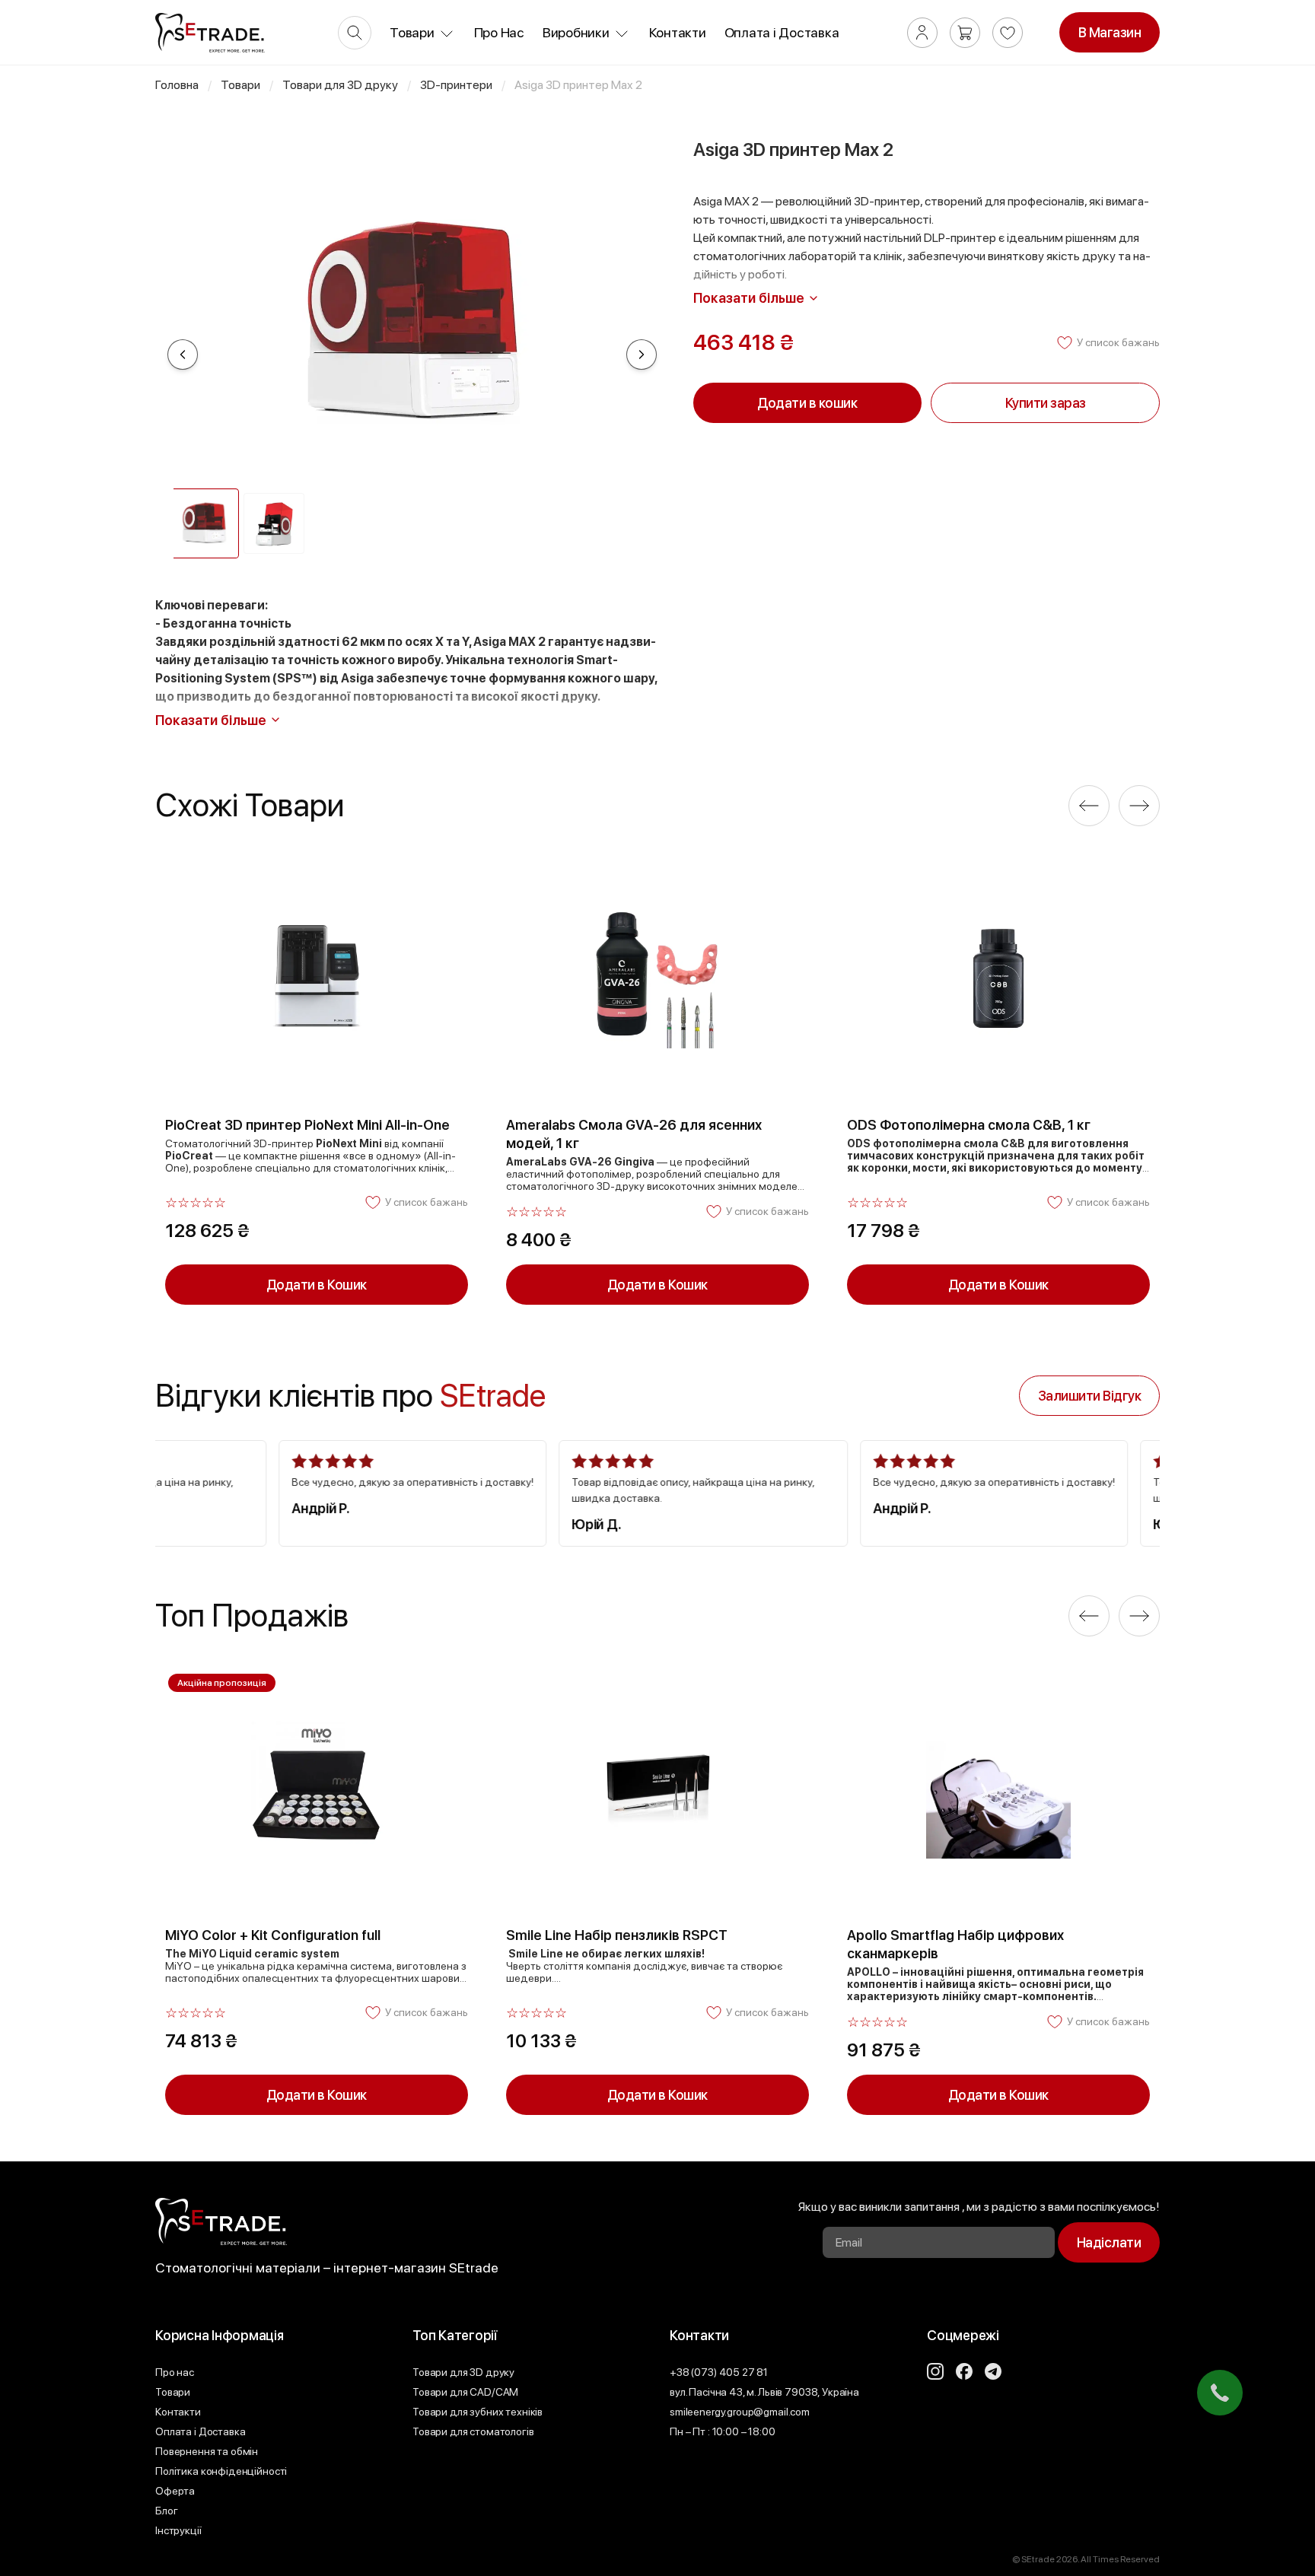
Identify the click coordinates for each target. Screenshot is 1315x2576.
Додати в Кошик (317, 1285)
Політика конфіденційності (221, 2471)
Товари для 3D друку (340, 85)
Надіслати (1109, 2242)
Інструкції (178, 2530)
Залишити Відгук (1090, 1396)
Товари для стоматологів (473, 2431)
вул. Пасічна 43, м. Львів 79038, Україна (764, 2392)
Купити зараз (1046, 403)
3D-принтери (456, 85)
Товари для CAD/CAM (465, 2392)
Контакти (678, 33)
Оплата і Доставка (782, 33)
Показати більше (749, 298)
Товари (240, 85)
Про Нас (499, 33)
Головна (177, 85)
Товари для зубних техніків (478, 2412)
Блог (166, 2511)
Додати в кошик (807, 403)
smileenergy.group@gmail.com (740, 2412)
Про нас (175, 2372)
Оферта (175, 2491)
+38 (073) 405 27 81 (719, 2372)
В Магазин (1110, 32)
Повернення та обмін (207, 2451)
